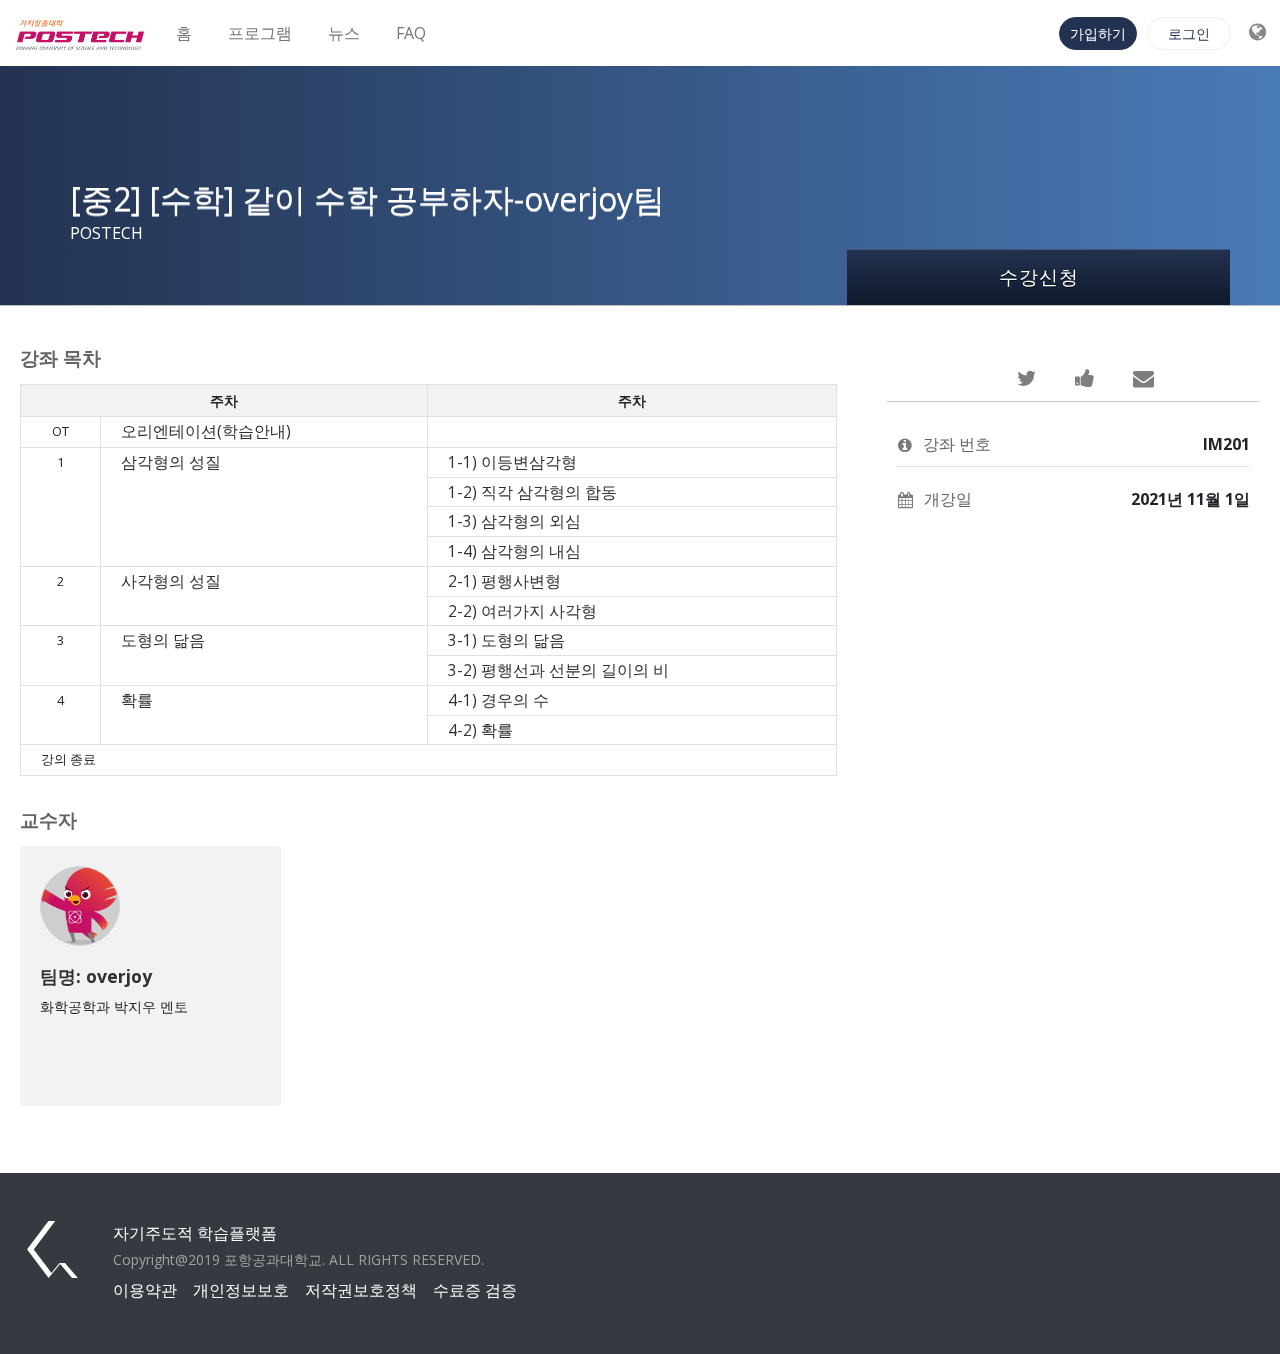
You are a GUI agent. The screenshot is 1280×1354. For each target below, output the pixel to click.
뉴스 (344, 33)
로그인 (1189, 33)
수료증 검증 (475, 1290)
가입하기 (1098, 33)
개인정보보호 (241, 1290)
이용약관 (145, 1290)
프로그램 (260, 33)
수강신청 (1039, 276)
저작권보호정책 (361, 1290)
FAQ (411, 33)
